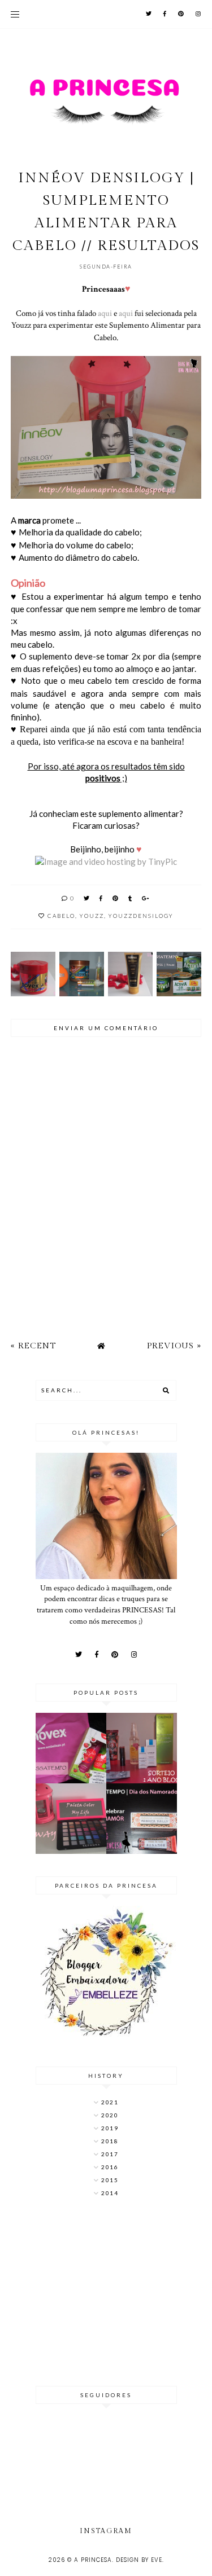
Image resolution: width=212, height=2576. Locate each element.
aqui (105, 313)
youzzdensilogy (141, 916)
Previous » (174, 1346)
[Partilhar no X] (87, 898)
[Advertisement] (106, 2293)
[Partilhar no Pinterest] (116, 898)
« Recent (33, 1346)
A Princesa (93, 2560)
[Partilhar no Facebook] (101, 898)
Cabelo (61, 916)
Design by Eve (139, 2560)
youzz (92, 916)
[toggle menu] (15, 14)
